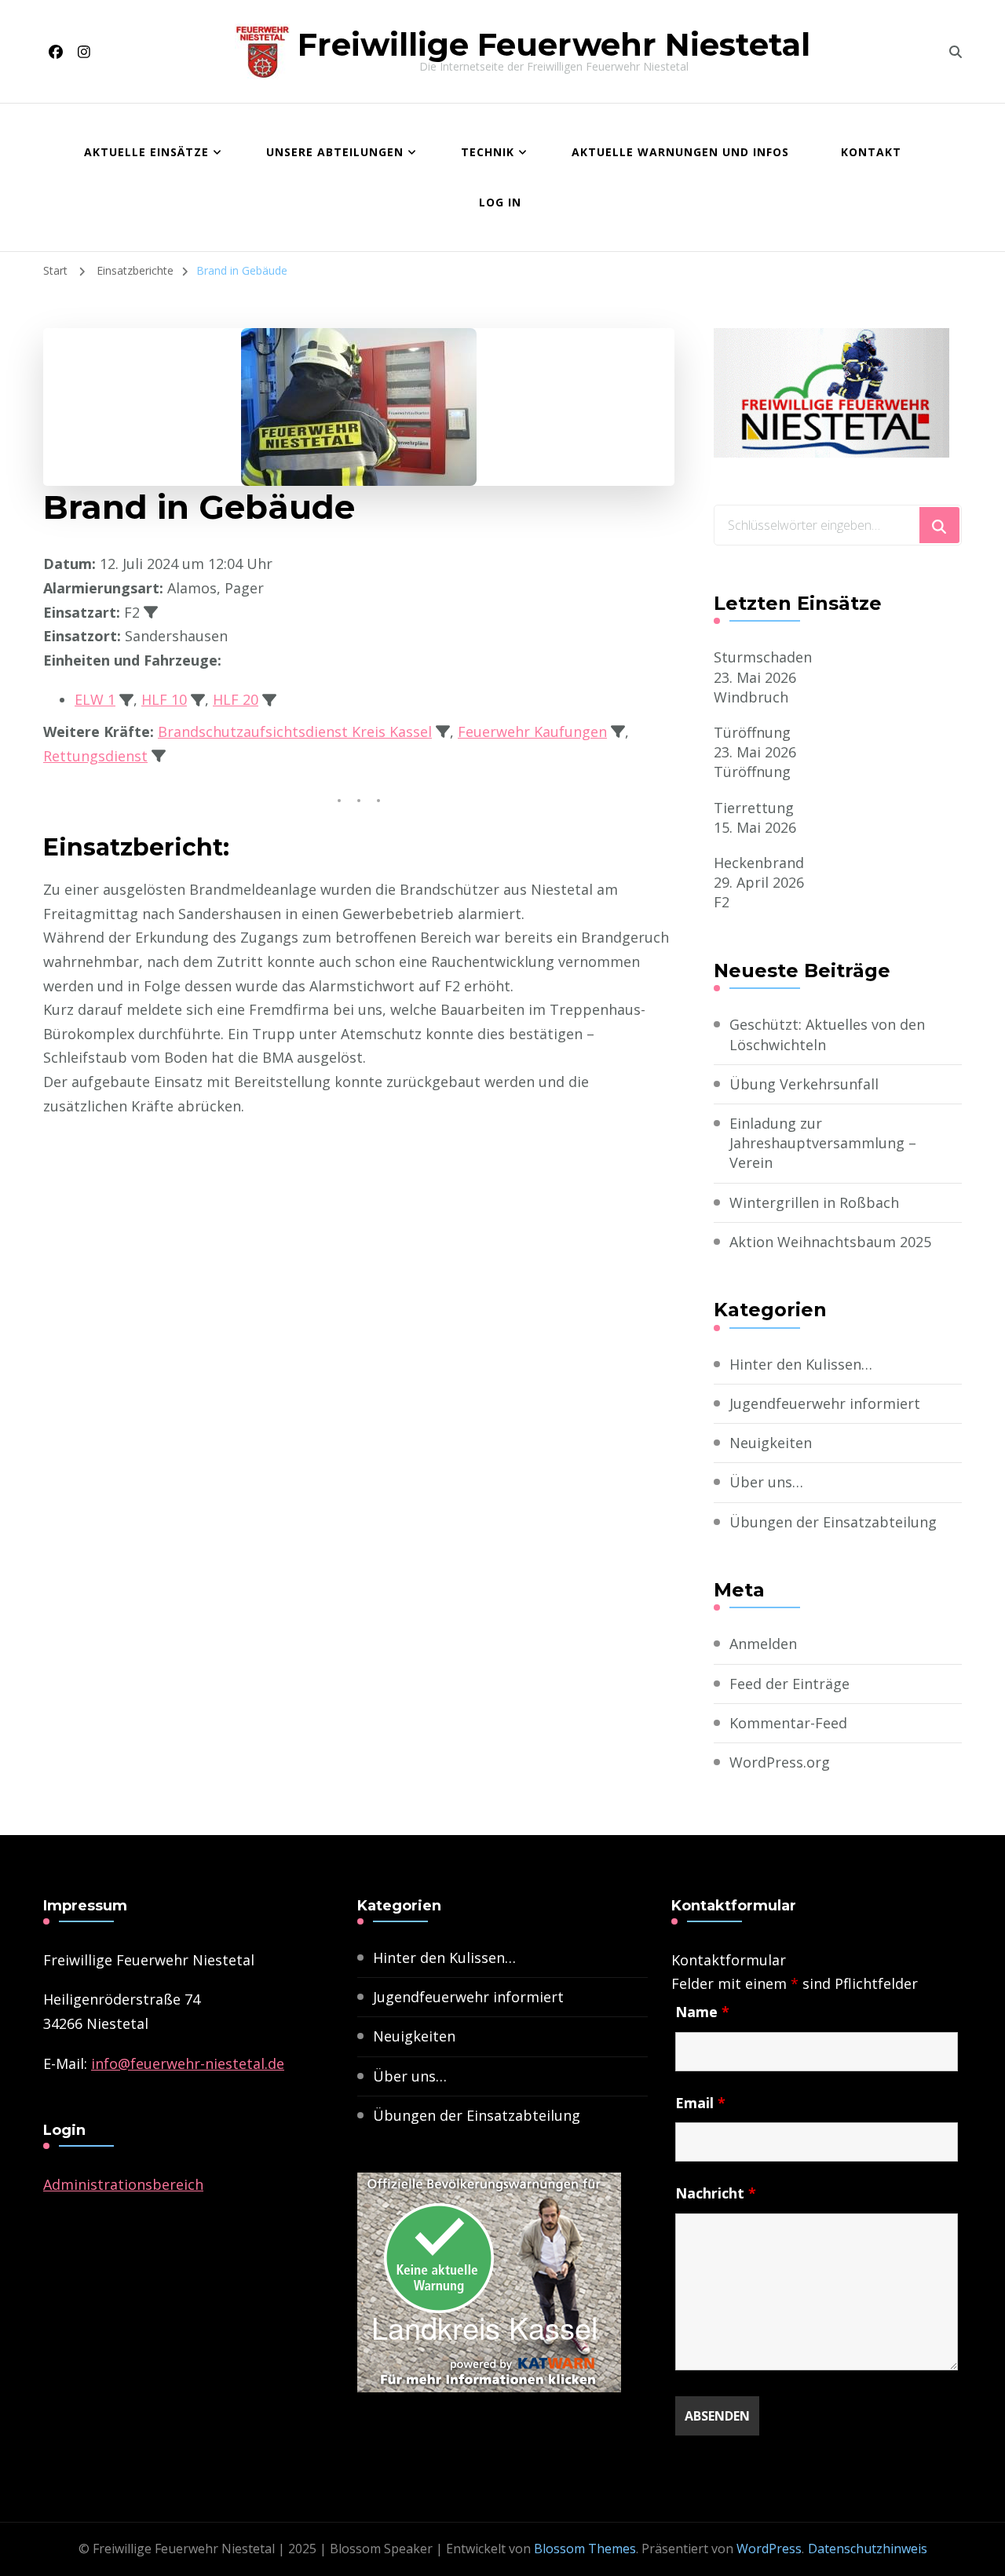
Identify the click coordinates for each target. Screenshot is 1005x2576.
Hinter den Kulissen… (801, 1364)
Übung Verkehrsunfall (804, 1084)
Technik (488, 152)
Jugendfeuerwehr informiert (825, 1403)
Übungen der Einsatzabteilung (833, 1522)
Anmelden (763, 1644)
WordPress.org (780, 1762)
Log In (500, 202)
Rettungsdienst (95, 756)
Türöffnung (752, 732)
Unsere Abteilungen (335, 152)
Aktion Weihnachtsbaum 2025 (830, 1242)
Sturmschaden (763, 657)
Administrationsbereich (123, 2184)
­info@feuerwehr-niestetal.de (188, 2063)
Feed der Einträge (789, 1684)
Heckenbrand (759, 863)
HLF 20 (236, 699)
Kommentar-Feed (788, 1723)
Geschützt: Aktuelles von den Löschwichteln (827, 1034)
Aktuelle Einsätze (146, 152)
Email (700, 2103)
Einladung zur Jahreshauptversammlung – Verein (823, 1143)
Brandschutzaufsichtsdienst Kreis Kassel (295, 732)
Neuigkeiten (771, 1443)
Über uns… (766, 1482)
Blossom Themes (585, 2549)
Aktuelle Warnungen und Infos (680, 152)
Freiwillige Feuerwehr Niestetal (554, 44)
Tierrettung (754, 808)
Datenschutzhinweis (868, 2549)
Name (702, 2012)
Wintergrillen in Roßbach (814, 1202)
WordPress (769, 2549)
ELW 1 (95, 699)
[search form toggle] (956, 52)
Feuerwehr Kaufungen (532, 732)
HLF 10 (164, 699)
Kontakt (871, 152)
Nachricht (716, 2193)
